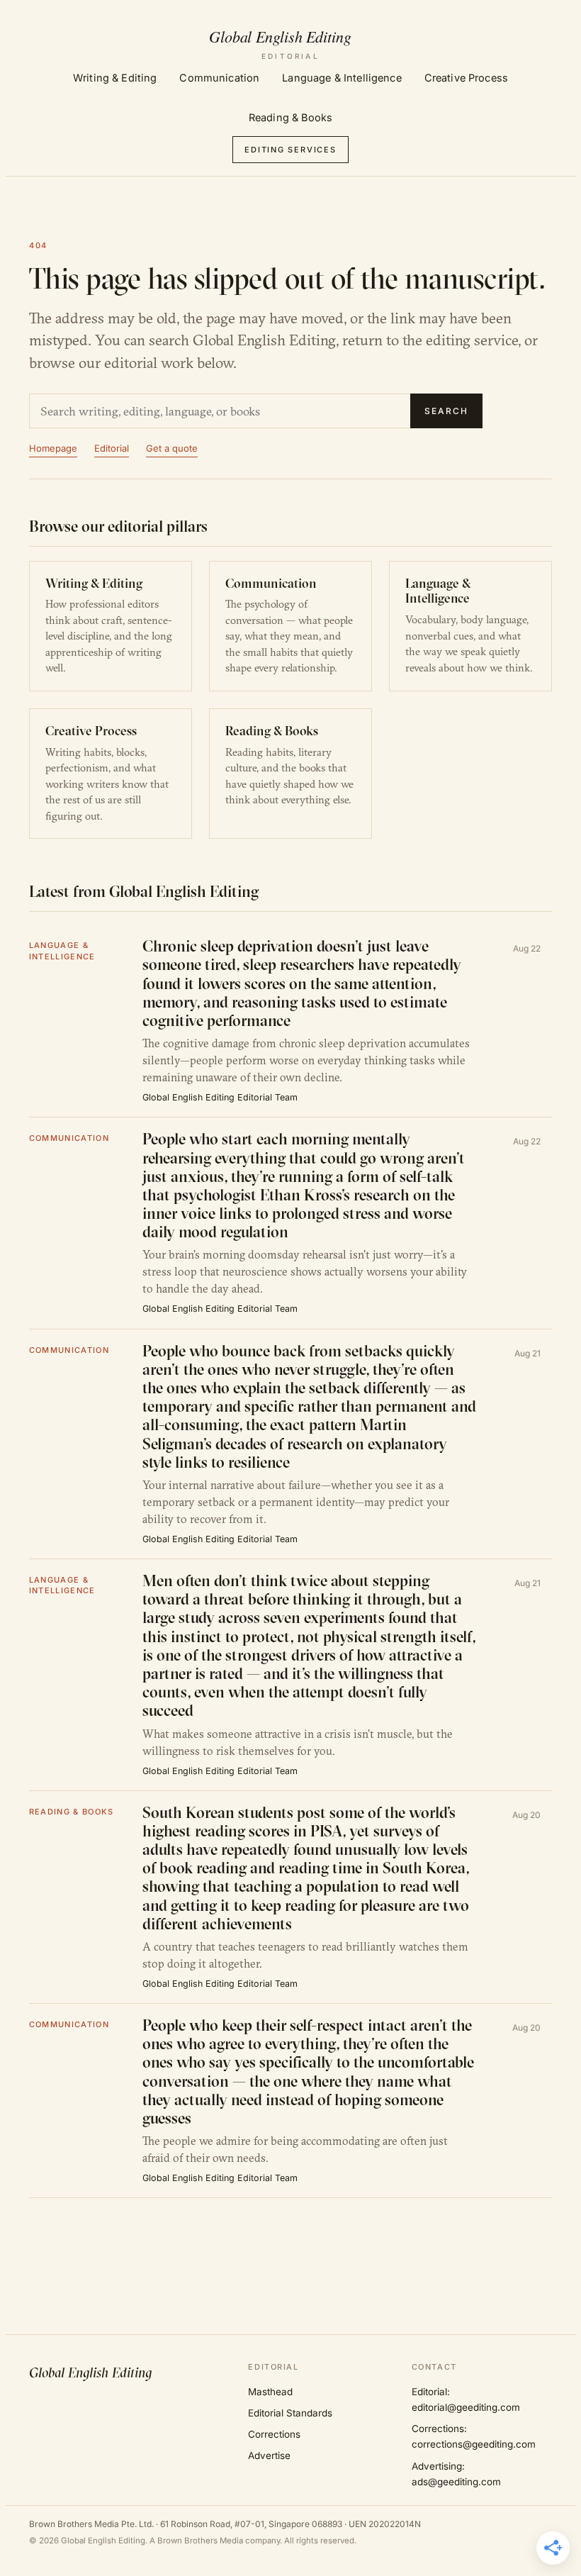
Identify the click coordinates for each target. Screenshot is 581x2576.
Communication (219, 78)
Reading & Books (290, 117)
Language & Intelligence (342, 78)
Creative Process (466, 78)
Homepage (53, 448)
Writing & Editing (115, 78)
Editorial (112, 448)
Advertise (269, 2455)
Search (446, 411)
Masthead (270, 2392)
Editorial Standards (290, 2413)
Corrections (274, 2434)
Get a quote (172, 448)
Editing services (290, 150)
